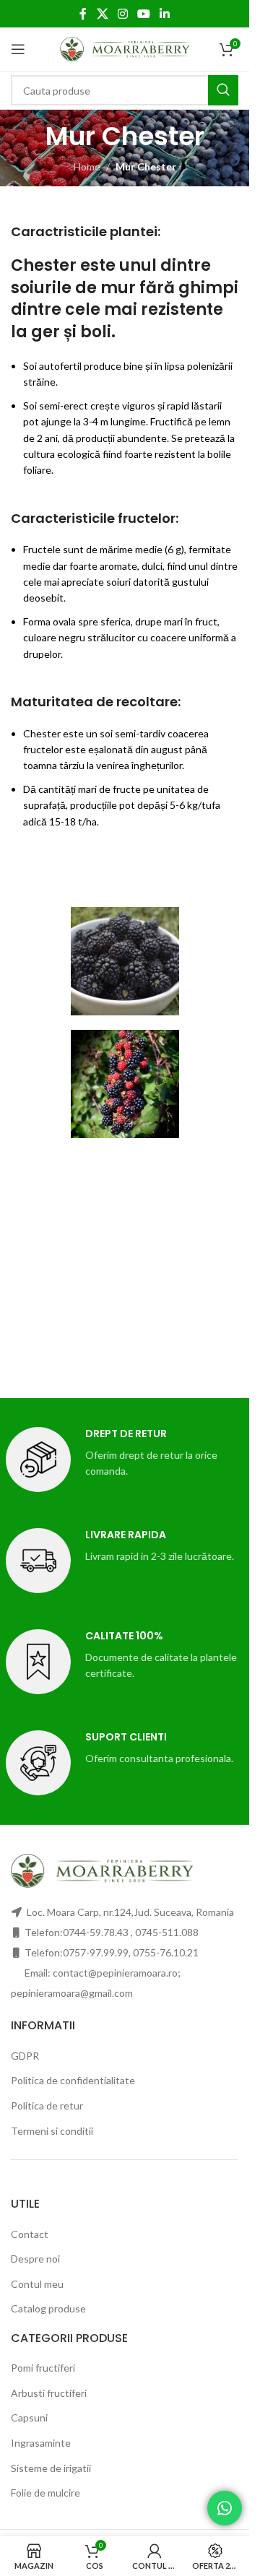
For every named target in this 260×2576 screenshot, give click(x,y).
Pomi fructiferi (43, 2368)
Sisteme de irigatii (51, 2468)
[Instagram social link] (122, 14)
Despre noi (35, 2259)
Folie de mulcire (45, 2493)
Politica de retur (47, 2106)
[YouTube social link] (144, 14)
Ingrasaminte (41, 2443)
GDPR (25, 2056)
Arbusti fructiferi (49, 2393)
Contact (30, 2234)
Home (87, 166)
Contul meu (37, 2284)
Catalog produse (48, 2308)
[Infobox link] (125, 1460)
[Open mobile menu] (18, 49)
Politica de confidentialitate (73, 2080)
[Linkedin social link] (165, 14)
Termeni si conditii (52, 2131)
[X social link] (102, 14)
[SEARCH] (223, 90)
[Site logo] (125, 48)
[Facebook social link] (83, 14)
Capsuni (29, 2417)
